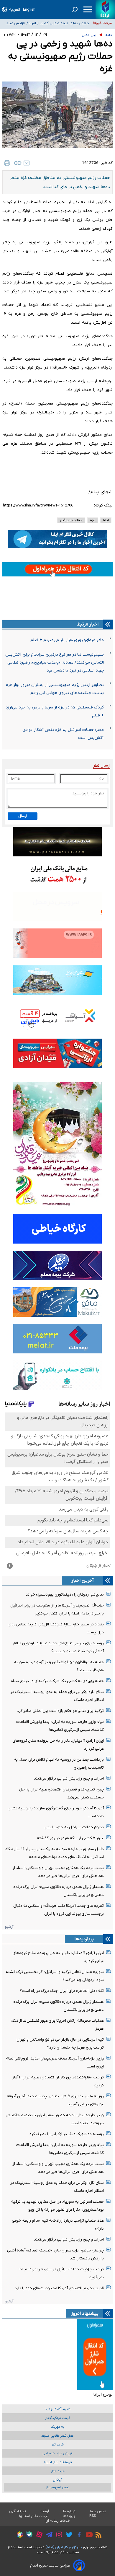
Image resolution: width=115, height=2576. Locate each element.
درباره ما (69, 2511)
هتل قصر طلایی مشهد (57, 2436)
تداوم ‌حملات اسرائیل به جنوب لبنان (74, 1827)
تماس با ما (98, 2511)
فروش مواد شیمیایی (57, 2454)
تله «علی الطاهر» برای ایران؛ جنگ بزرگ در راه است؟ (62, 1991)
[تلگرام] (48, 2536)
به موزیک (57, 2427)
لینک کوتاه (103, 505)
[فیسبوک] (78, 2535)
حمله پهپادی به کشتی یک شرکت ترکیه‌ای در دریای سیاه (57, 1681)
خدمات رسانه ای (58, 2521)
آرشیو (9, 1927)
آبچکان (57, 2480)
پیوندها (69, 2516)
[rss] (97, 2536)
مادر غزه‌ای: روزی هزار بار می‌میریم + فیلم (67, 640)
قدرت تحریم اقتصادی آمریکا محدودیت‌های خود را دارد (59, 2288)
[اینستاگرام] (58, 2535)
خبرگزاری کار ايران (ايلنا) (64, 2547)
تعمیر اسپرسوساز (57, 2488)
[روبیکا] (18, 2536)
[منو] (88, 9)
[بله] (28, 2535)
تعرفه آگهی (18, 2511)
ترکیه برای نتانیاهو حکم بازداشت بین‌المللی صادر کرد (60, 1711)
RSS (93, 2516)
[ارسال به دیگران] (27, 163)
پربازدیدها (84, 1939)
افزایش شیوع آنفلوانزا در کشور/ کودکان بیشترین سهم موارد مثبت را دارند (46, 23)
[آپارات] (38, 2535)
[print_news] (7, 163)
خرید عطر (58, 2471)
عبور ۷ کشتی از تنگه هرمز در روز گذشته (70, 1838)
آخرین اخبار (83, 1581)
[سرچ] (75, 9)
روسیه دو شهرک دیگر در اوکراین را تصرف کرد (67, 2134)
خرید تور (58, 2445)
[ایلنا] (105, 9)
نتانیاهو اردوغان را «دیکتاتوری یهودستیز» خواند (65, 1595)
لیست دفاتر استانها (34, 2516)
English (29, 10)
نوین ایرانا (103, 2394)
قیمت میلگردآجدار (58, 2418)
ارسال (23, 816)
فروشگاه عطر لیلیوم (58, 2462)
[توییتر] (68, 2536)
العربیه (15, 10)
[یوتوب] (88, 2536)
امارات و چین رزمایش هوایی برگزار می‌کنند (69, 1779)
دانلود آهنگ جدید (58, 2409)
